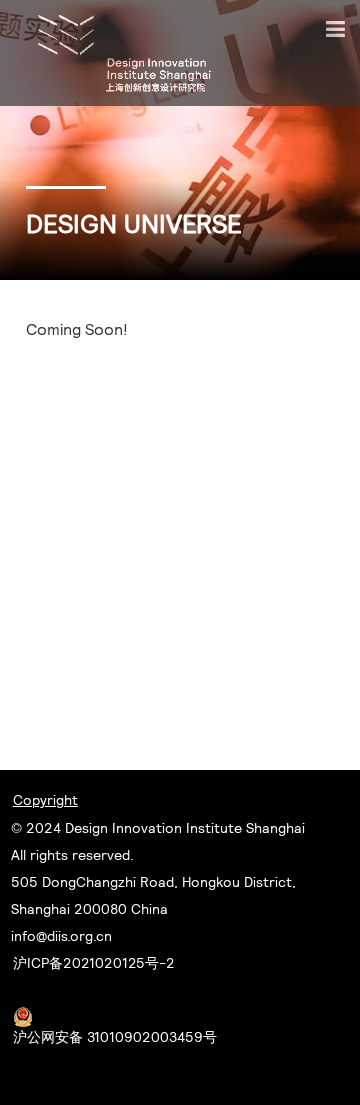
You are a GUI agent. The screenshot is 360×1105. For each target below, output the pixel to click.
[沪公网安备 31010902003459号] (115, 1016)
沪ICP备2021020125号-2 (94, 963)
